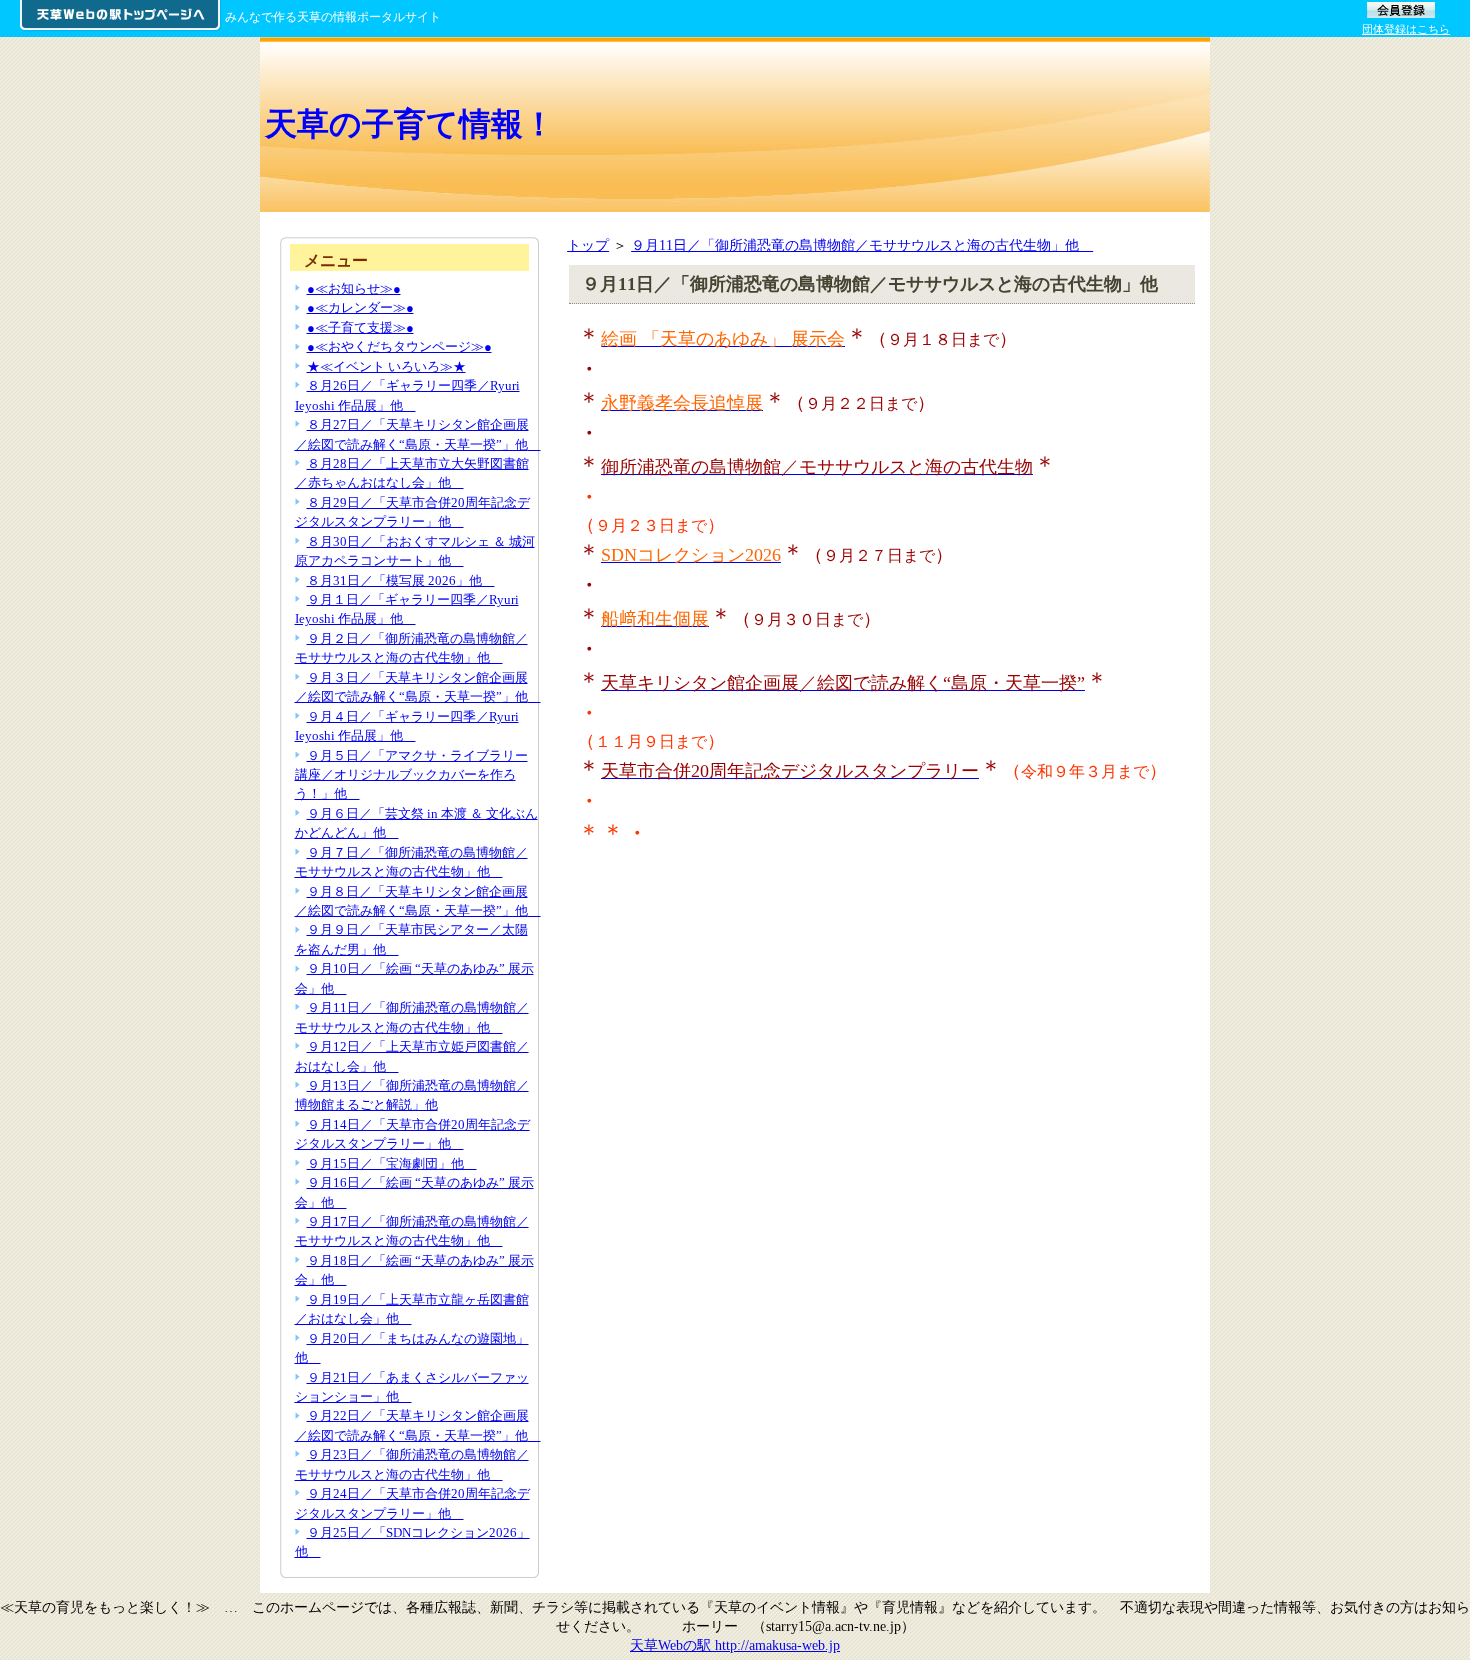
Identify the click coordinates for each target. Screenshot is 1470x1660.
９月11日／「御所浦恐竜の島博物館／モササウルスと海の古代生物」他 (862, 245)
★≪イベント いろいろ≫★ (386, 366)
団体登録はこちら (1406, 29)
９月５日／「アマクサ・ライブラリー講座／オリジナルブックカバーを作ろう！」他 (411, 775)
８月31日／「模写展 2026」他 (401, 580)
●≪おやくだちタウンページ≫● (399, 346)
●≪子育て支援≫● (360, 327)
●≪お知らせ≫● (354, 288)
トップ (588, 245)
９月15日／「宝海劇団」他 (392, 1163)
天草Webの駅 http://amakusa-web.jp (735, 1645)
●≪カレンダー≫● (360, 307)
